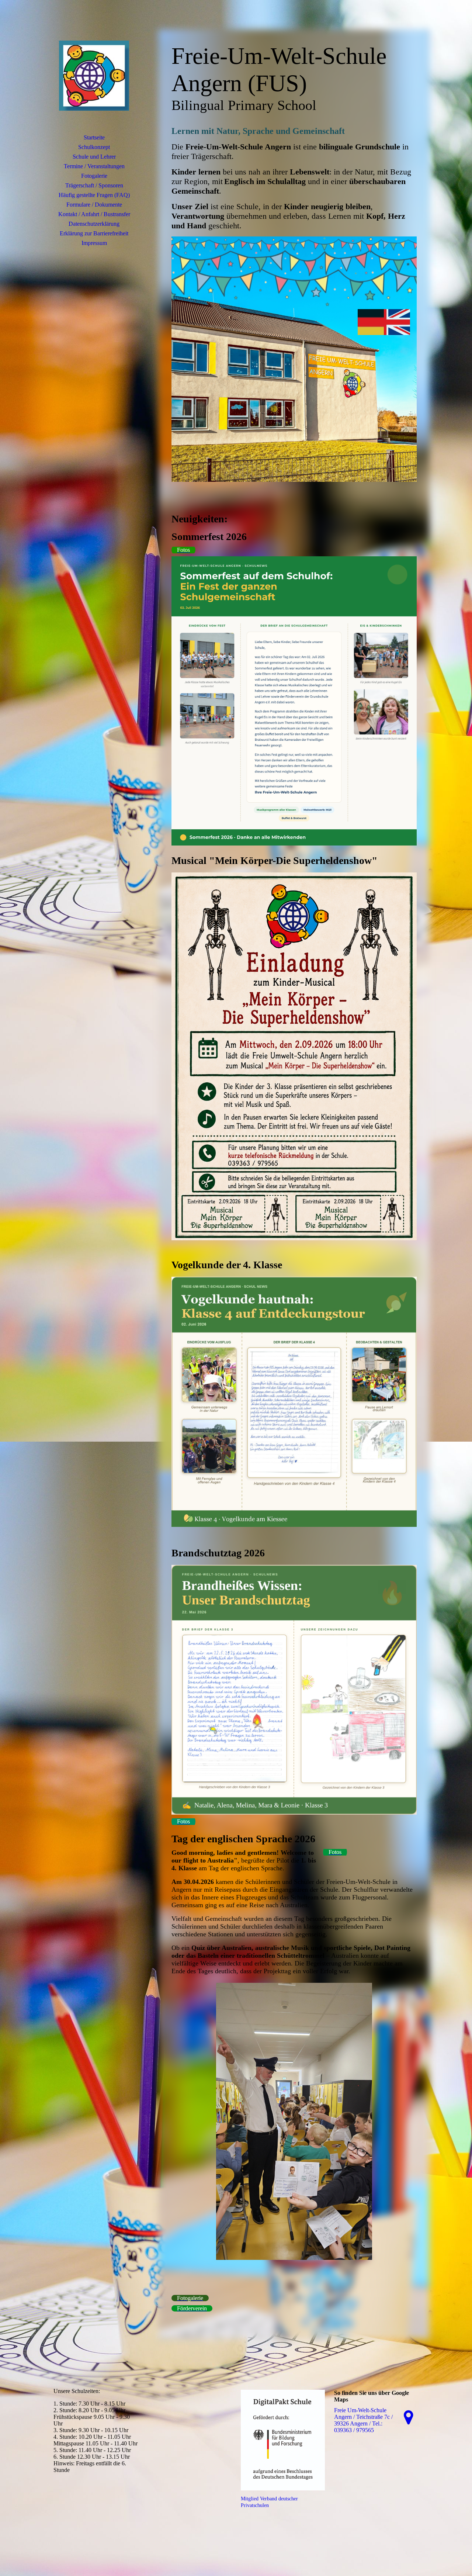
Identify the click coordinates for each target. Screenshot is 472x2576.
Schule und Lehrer (94, 157)
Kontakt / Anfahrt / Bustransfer (94, 214)
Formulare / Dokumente (94, 205)
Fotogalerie (94, 176)
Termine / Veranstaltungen (94, 166)
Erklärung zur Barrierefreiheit (94, 233)
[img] (94, 76)
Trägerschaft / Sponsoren (94, 185)
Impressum (94, 243)
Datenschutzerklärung (94, 224)
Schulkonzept (94, 147)
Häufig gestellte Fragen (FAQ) (94, 195)
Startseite (94, 137)
